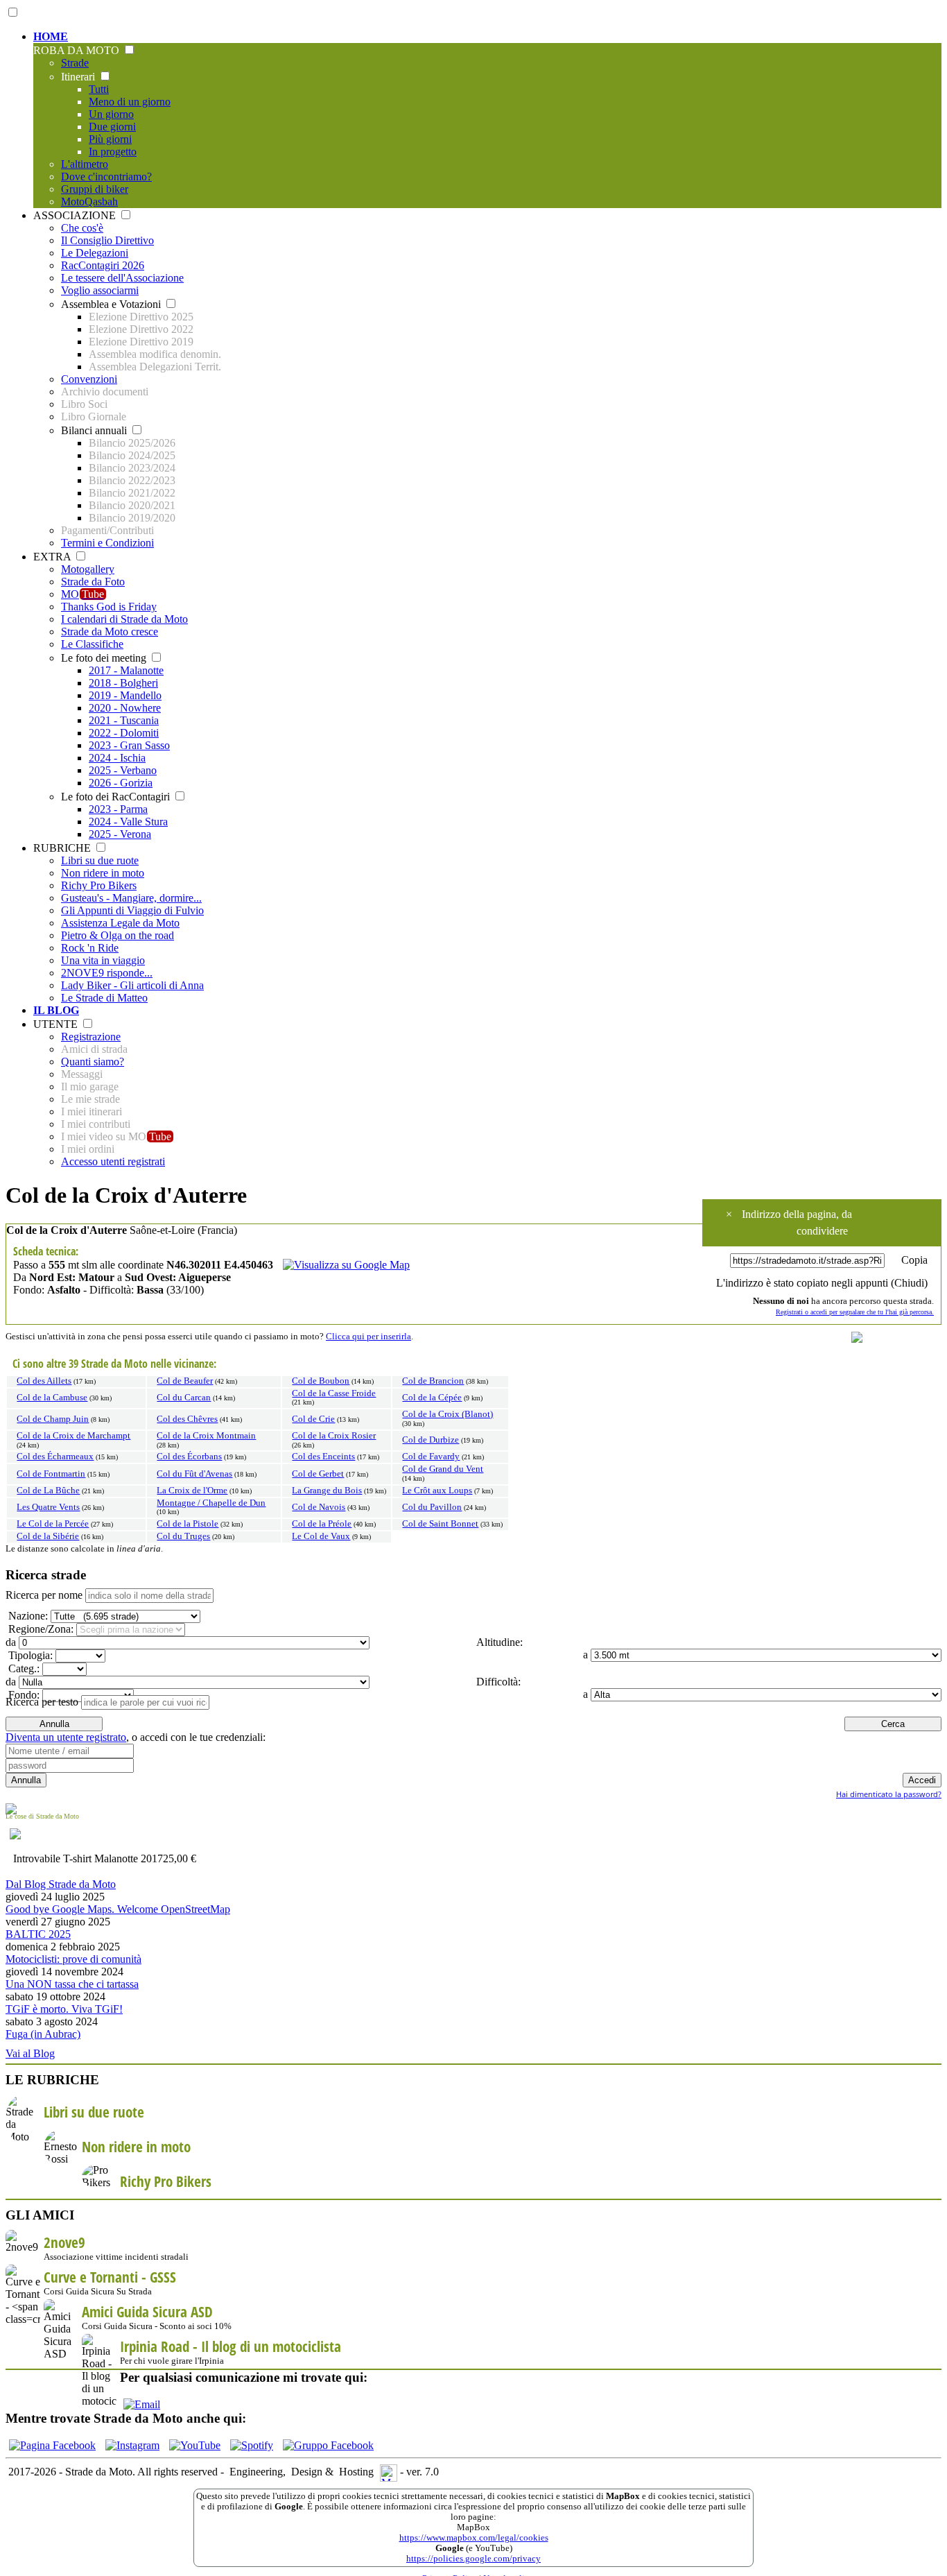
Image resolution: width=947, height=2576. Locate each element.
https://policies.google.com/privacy (473, 2559)
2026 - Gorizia (121, 783)
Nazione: (27, 1616)
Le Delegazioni (95, 253)
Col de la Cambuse (52, 1398)
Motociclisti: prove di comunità (73, 1959)
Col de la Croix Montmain (206, 1436)
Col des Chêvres (187, 1419)
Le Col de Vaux (321, 1536)
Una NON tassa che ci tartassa (72, 1984)
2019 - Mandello (125, 695)
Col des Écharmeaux (55, 1457)
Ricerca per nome (44, 1595)
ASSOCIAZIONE (76, 215)
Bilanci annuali (95, 430)
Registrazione (91, 1037)
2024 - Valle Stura (128, 822)
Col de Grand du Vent (443, 1469)
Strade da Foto (93, 582)
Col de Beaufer (185, 1381)
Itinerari (79, 77)
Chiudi (909, 1283)
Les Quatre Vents (48, 1507)
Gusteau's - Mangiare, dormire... (131, 898)
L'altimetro (85, 164)
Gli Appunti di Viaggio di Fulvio (132, 910)
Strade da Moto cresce (110, 632)
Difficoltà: (497, 1682)
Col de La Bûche (48, 1491)
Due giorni (112, 127)
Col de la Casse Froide (334, 1393)
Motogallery (88, 569)
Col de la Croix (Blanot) (448, 1414)
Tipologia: (29, 1655)
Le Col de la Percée (53, 1524)
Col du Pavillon (432, 1507)
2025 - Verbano (123, 770)
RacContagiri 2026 (103, 265)
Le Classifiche (92, 644)
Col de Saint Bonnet (440, 1524)
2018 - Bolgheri (123, 683)
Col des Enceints (323, 1457)
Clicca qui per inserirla (368, 1337)
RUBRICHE (63, 848)
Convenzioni (89, 379)
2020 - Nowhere (125, 708)
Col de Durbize (431, 1440)
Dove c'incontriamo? (106, 177)
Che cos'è (82, 228)
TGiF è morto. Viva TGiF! (64, 2009)
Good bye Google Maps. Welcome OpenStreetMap (118, 1909)
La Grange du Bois (327, 1491)
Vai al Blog (30, 2053)
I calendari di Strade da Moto (124, 619)
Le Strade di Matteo (104, 998)
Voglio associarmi (100, 290)
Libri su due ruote (100, 860)
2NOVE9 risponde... (107, 973)
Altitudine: (498, 1642)
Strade (75, 63)
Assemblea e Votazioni (112, 304)
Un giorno (111, 114)
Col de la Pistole (188, 1524)
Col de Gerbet (318, 1474)
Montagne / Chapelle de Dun (211, 1503)
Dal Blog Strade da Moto (61, 1884)
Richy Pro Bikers (99, 885)
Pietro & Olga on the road (118, 935)
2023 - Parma (118, 809)
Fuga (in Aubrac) (43, 2034)
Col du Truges (183, 1536)
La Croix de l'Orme (192, 1491)
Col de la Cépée (432, 1398)
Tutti (99, 89)
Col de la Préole (322, 1524)
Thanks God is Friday (109, 607)
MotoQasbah (89, 201)
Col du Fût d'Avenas (194, 1474)
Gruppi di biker (95, 189)
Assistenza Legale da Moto (120, 923)
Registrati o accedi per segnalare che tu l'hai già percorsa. (855, 1312)
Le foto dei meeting (105, 658)
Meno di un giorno (130, 102)
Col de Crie (313, 1419)
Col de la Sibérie (48, 1536)
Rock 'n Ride (90, 948)
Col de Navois (319, 1507)
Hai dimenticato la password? (889, 1794)
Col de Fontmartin (51, 1474)
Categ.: (23, 1668)
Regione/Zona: (40, 1629)
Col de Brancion (433, 1381)
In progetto (113, 152)
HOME (51, 36)
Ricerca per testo (42, 1702)
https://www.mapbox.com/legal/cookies (474, 2538)
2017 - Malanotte (126, 670)
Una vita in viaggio (103, 960)
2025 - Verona (120, 834)
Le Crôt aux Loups (437, 1491)
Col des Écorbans (189, 1457)
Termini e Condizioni (107, 543)
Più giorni (110, 139)
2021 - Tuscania (124, 720)
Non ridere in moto (103, 873)
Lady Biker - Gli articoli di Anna (132, 985)
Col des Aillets (44, 1381)
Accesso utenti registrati (113, 1161)
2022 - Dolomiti (124, 733)
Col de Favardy (431, 1457)
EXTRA (53, 557)
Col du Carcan (184, 1398)
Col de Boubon (321, 1381)
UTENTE (57, 1024)
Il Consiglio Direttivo (107, 240)
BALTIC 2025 (38, 1934)
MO (82, 594)
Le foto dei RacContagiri (117, 797)
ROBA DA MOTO (78, 50)
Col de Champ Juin (53, 1419)
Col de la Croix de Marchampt (73, 1436)
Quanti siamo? (93, 1062)
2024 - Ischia (117, 758)
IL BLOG (56, 1010)
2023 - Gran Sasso (129, 745)
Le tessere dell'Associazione (122, 278)
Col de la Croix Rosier (334, 1436)
